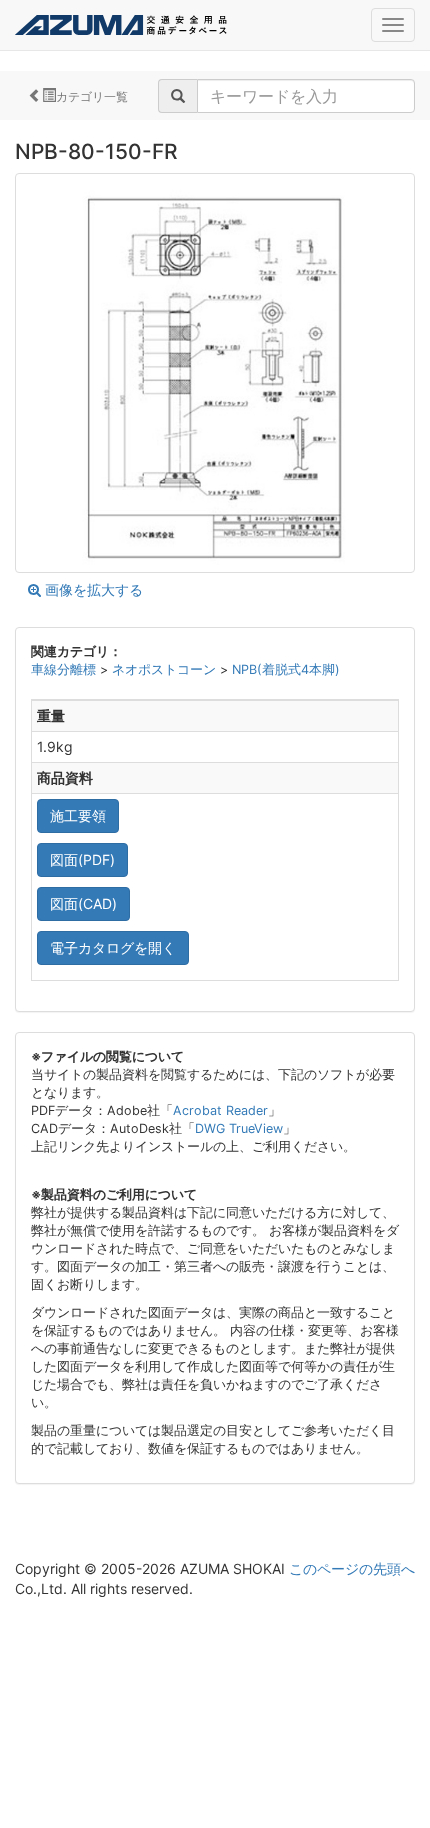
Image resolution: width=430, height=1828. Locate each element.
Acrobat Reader (220, 1110)
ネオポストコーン (166, 669)
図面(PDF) (82, 859)
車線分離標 (65, 669)
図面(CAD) (83, 903)
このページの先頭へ (352, 1568)
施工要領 (78, 815)
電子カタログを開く (113, 947)
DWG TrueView (239, 1128)
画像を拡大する (92, 589)
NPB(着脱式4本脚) (286, 669)
